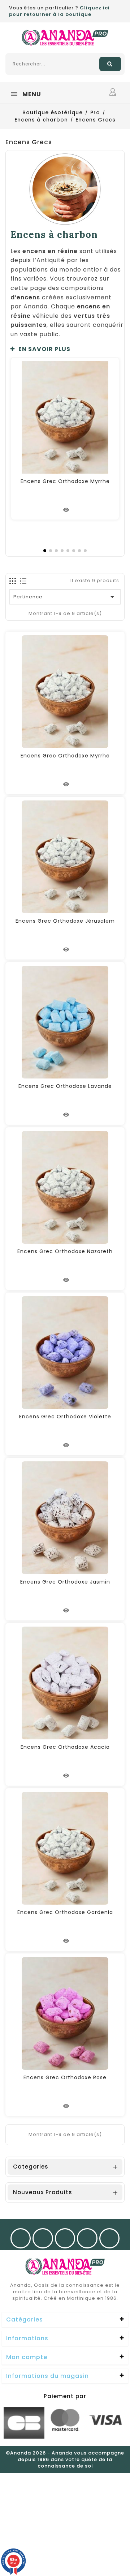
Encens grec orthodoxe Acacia (65, 1747)
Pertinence (65, 597)
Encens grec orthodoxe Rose (65, 2077)
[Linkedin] (110, 2238)
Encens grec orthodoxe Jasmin (65, 1582)
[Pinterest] (87, 2238)
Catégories (25, 2319)
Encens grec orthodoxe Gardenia (65, 1912)
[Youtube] (65, 2238)
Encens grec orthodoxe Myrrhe (65, 481)
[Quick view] (66, 510)
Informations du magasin (47, 2376)
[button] (67, 349)
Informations (27, 2338)
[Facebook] (21, 2238)
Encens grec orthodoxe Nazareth (65, 1251)
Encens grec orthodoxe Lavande (65, 1086)
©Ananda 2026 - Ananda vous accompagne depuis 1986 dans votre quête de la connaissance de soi (65, 2459)
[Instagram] (43, 2238)
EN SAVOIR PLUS (44, 349)
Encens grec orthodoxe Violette (65, 1417)
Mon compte (27, 2357)
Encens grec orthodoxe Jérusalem (65, 921)
